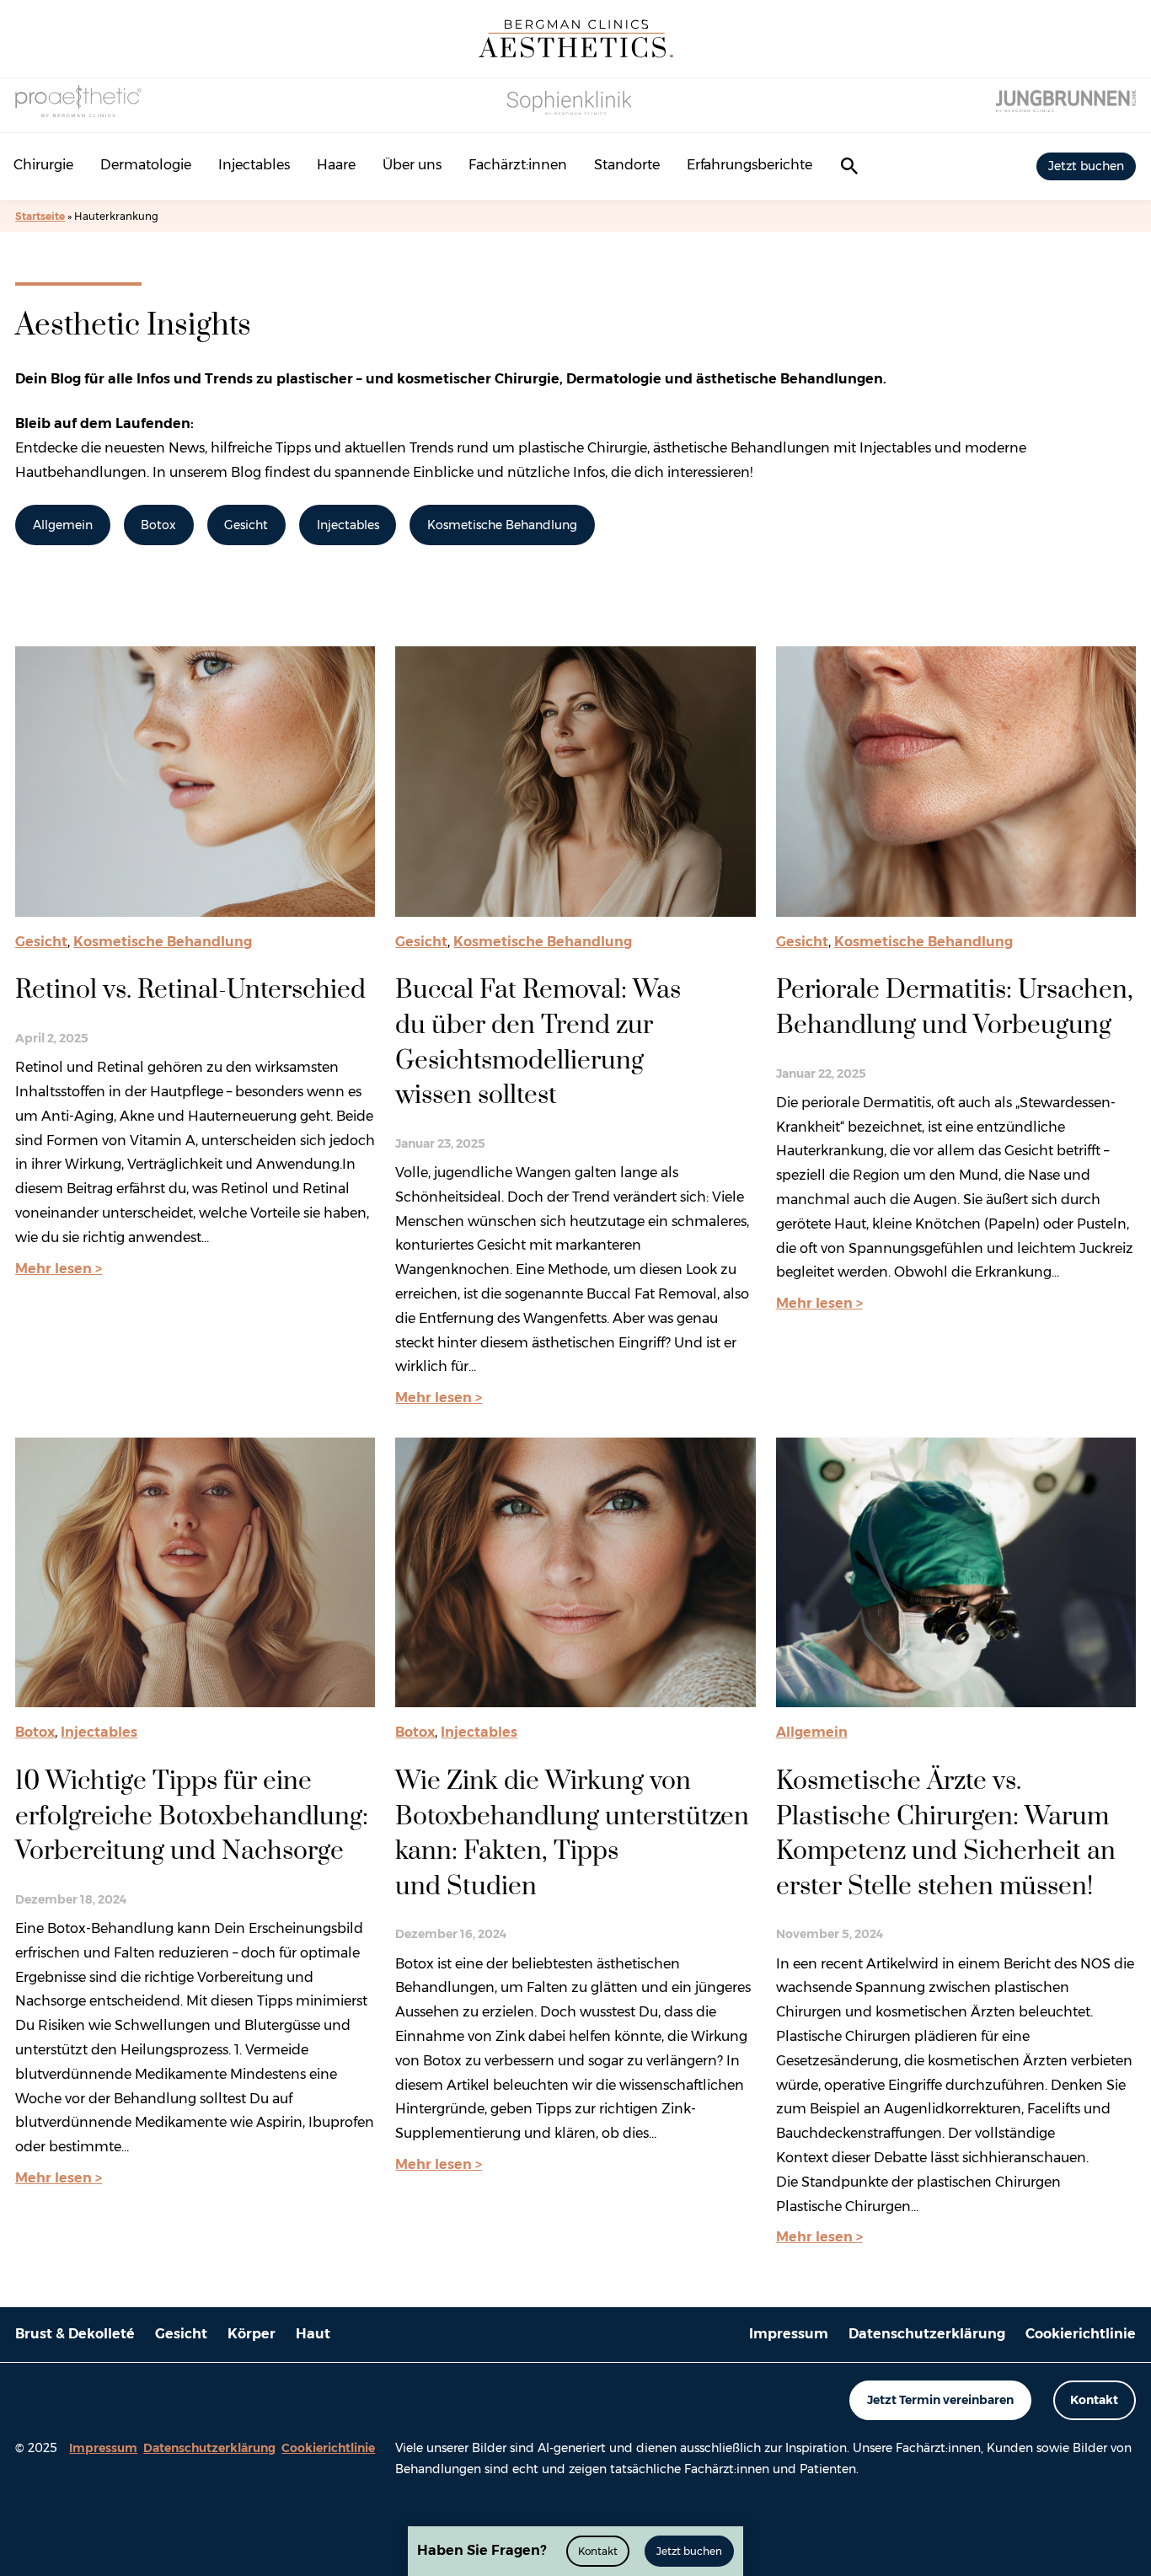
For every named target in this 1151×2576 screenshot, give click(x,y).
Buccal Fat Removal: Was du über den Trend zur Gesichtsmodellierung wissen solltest (538, 1043)
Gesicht (246, 525)
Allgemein (63, 525)
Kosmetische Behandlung (502, 525)
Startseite (40, 216)
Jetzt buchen (1086, 166)
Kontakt (1094, 2400)
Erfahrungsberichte (749, 165)
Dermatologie (146, 165)
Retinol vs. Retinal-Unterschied (190, 990)
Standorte (627, 165)
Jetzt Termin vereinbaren (940, 2400)
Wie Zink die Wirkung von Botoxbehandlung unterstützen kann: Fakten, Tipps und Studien (572, 1834)
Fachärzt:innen (518, 165)
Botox (158, 525)
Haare (336, 165)
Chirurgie (43, 165)
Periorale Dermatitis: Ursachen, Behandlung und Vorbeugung (955, 1008)
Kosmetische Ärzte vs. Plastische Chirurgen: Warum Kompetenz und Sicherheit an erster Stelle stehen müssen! (946, 1834)
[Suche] (849, 166)
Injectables (254, 165)
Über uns (412, 165)
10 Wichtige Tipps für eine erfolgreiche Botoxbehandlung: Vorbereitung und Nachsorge (192, 1816)
